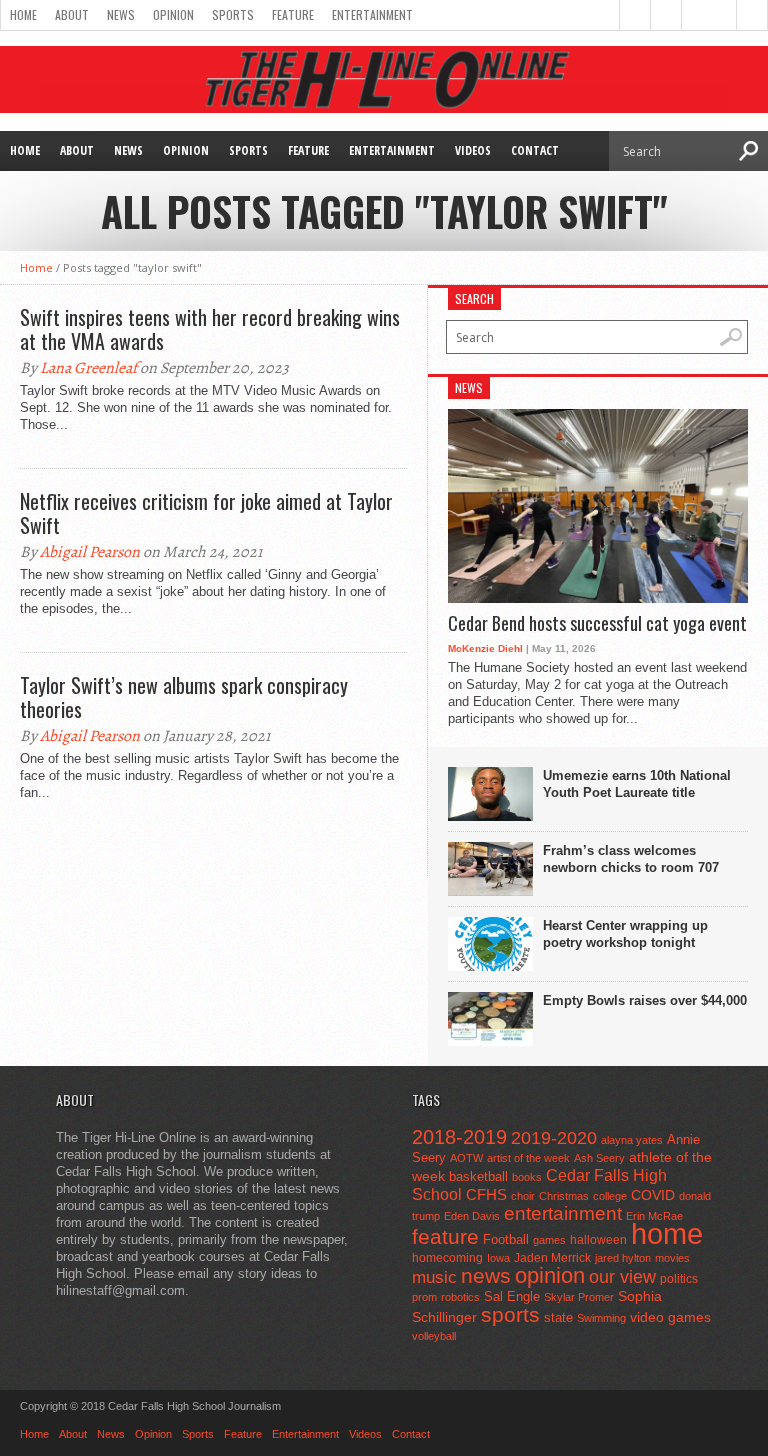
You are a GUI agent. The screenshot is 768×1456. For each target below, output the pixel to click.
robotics (460, 1297)
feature (445, 1236)
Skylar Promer (579, 1297)
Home (23, 14)
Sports (233, 14)
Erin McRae (654, 1216)
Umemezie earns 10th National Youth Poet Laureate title (637, 784)
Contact (535, 150)
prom (424, 1297)
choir (523, 1196)
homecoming (447, 1258)
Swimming (601, 1318)
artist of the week (528, 1158)
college (610, 1196)
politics (679, 1279)
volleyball (434, 1336)
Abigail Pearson (90, 552)
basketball (478, 1176)
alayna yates (632, 1140)
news (486, 1276)
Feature (293, 14)
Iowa (498, 1258)
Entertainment (372, 14)
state (558, 1317)
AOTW (466, 1158)
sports (510, 1314)
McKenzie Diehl (485, 648)
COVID (653, 1195)
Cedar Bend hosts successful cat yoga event (597, 624)
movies (672, 1258)
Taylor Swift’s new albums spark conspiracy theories (184, 697)
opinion (550, 1275)
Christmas (564, 1196)
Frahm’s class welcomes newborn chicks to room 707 (631, 859)
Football (506, 1239)
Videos (473, 150)
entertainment (563, 1213)
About (72, 14)
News (121, 14)
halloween (598, 1240)
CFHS (486, 1194)
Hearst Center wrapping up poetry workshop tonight (625, 934)
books (527, 1177)
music (434, 1277)
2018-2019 (459, 1137)
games (549, 1240)
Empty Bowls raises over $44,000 (645, 1000)
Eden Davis (472, 1216)
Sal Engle (512, 1296)
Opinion (173, 14)
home (667, 1233)
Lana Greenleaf (88, 368)
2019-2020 (554, 1138)
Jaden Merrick (552, 1258)
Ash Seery (599, 1158)
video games (670, 1317)
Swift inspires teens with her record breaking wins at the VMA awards (210, 329)
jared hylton (623, 1258)
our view (622, 1277)
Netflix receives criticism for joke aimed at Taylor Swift (206, 513)
